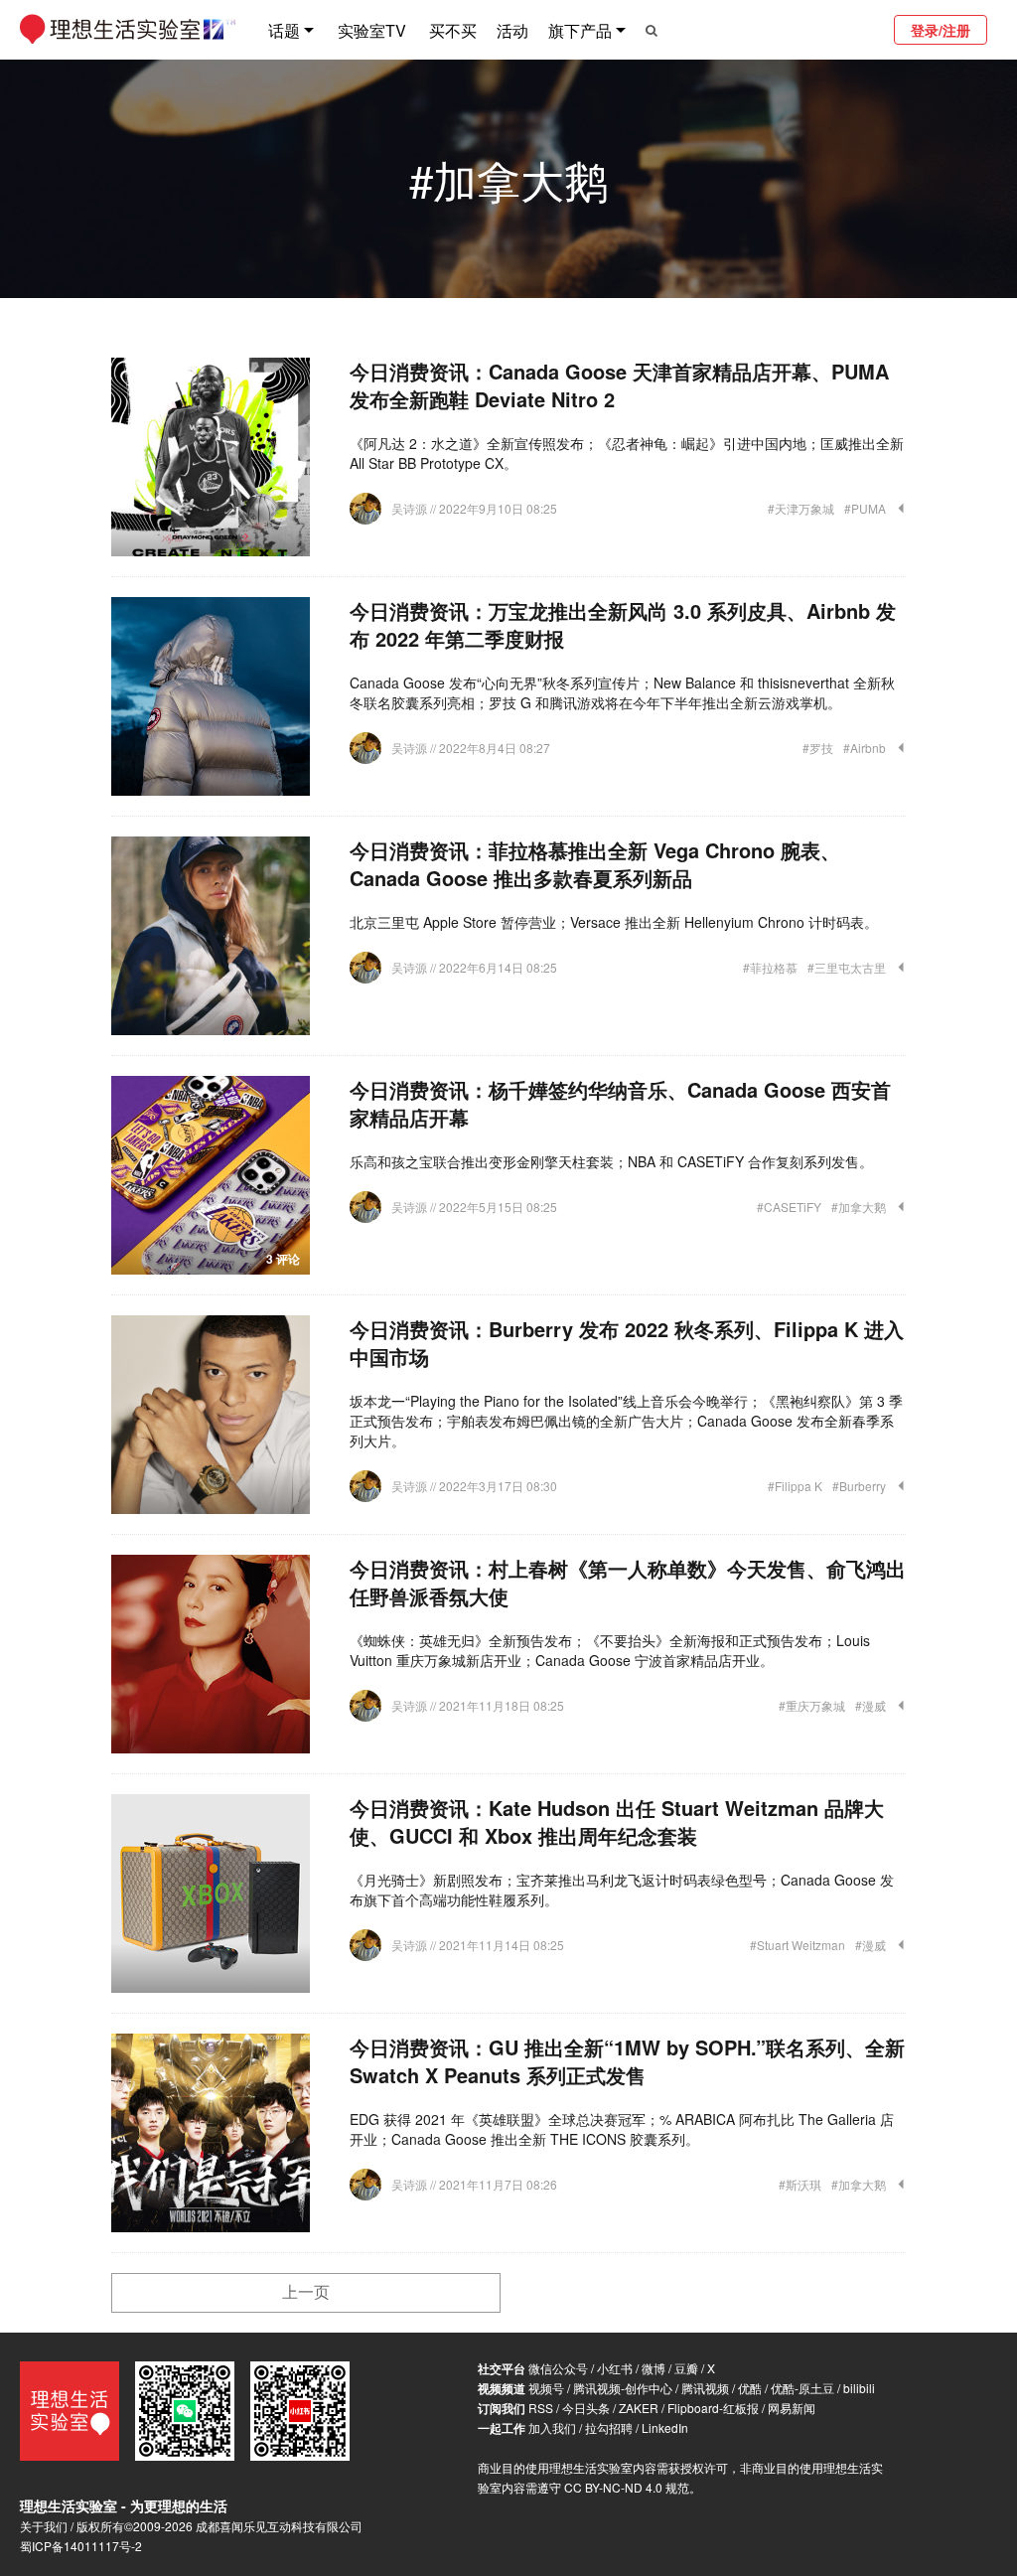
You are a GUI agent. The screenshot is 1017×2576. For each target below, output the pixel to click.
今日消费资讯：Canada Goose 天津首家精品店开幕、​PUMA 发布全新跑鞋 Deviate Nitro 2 (619, 385)
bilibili (859, 2388)
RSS (541, 2408)
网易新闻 (792, 2408)
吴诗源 (411, 508)
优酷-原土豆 (802, 2388)
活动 (512, 30)
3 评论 (283, 1259)
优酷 (750, 2388)
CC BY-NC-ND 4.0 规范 (627, 2487)
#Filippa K (795, 1486)
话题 (284, 30)
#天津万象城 (801, 508)
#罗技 (818, 748)
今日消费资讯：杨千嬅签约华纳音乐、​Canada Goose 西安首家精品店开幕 (620, 1103)
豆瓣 (686, 2368)
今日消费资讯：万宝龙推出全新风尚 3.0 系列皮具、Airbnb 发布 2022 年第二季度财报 (623, 624)
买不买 (453, 30)
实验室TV (372, 30)
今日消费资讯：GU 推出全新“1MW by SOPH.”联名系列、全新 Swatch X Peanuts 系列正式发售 (627, 2061)
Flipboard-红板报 (713, 2408)
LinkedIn (665, 2427)
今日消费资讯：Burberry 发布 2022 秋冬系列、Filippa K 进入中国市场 (627, 1343)
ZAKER (639, 2408)
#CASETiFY (789, 1207)
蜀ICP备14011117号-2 (81, 2546)
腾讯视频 (705, 2388)
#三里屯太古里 (847, 967)
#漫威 (871, 1705)
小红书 (615, 2368)
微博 (654, 2368)
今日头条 (586, 2408)
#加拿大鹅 (859, 1207)
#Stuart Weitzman (798, 1945)
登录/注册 (941, 30)
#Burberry (859, 1486)
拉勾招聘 (609, 2427)
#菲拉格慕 (770, 967)
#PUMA (865, 508)
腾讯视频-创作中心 (623, 2388)
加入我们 (552, 2427)
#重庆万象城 (812, 1705)
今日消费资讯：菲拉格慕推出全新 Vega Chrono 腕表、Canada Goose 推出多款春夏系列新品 (595, 864)
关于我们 (44, 2526)
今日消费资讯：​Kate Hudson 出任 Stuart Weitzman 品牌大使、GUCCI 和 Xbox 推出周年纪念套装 (617, 1821)
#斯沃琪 (800, 2184)
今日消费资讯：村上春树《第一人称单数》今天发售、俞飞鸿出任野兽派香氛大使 (628, 1582)
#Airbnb (865, 748)
